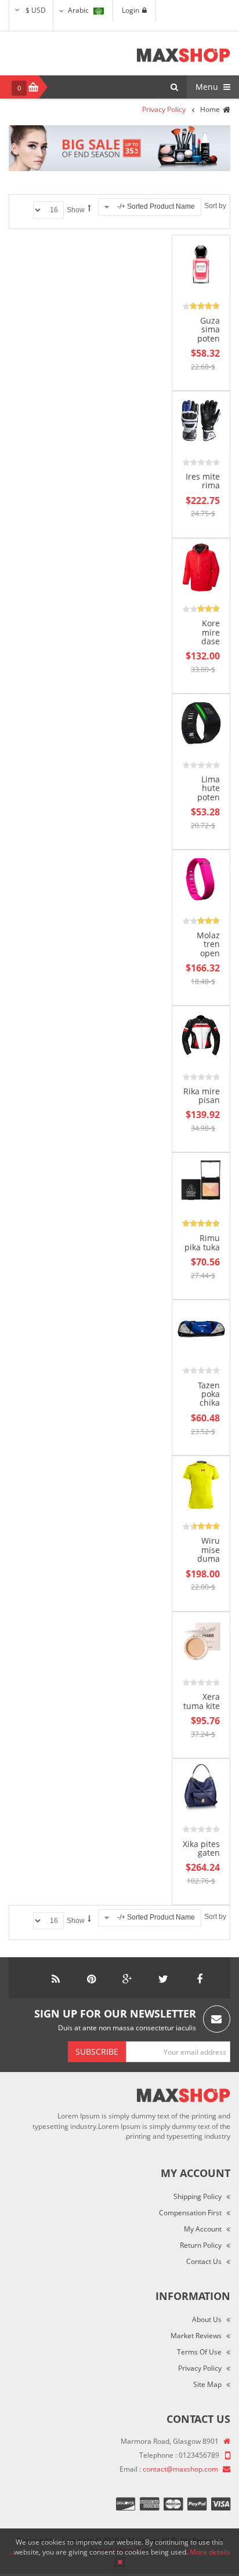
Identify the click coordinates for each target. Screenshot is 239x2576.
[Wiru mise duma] (201, 1484)
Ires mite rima (203, 481)
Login (131, 10)
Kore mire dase (211, 632)
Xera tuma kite (202, 1701)
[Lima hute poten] (201, 722)
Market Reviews (196, 2336)
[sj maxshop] (184, 55)
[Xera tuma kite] (201, 1640)
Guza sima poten (209, 329)
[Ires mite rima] (201, 420)
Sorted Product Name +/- (156, 206)
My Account (203, 2229)
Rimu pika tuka (202, 1242)
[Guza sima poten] (201, 264)
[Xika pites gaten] (201, 1787)
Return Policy (201, 2245)
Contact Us (204, 2261)
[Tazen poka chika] (201, 1328)
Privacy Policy (200, 2368)
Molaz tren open (208, 944)
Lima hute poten (209, 788)
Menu (208, 87)
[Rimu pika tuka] (201, 1181)
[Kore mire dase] (201, 567)
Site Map (207, 2384)
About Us (207, 2319)
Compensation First (190, 2213)
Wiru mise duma (209, 1550)
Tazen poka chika (209, 1394)
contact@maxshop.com (180, 2469)
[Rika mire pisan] (201, 1034)
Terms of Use (199, 2352)
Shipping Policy (198, 2196)
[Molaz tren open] (201, 878)
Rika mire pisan (202, 1095)
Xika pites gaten (201, 1848)
